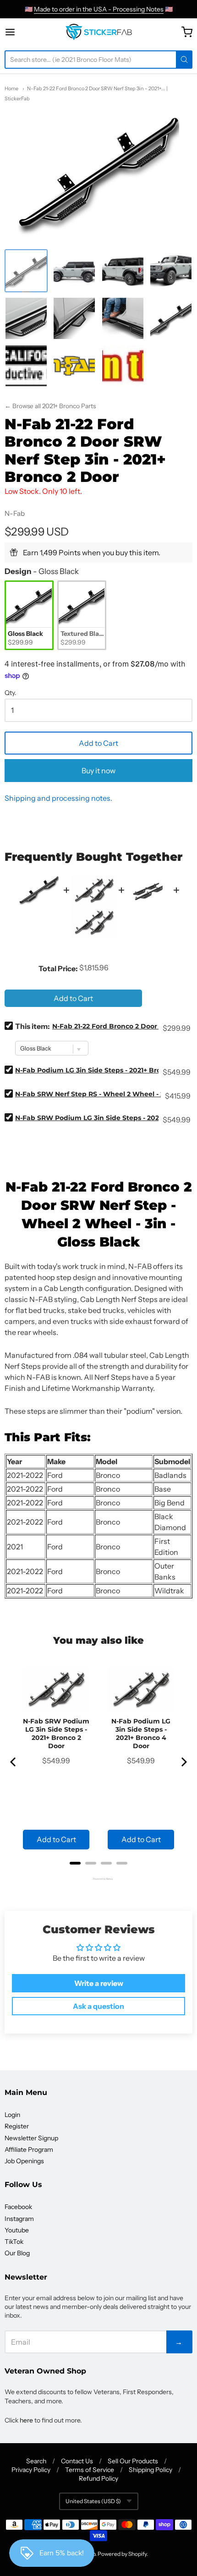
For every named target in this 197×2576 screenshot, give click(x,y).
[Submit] (184, 60)
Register (17, 2126)
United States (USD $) (93, 2501)
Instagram (19, 2219)
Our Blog (17, 2253)
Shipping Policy (150, 2470)
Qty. (11, 693)
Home (11, 88)
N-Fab (15, 513)
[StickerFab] (99, 32)
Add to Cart (98, 743)
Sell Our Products (133, 2461)
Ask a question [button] (98, 2006)
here (26, 2420)
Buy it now (98, 771)
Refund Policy (98, 2478)
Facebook (18, 2207)
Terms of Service (90, 2470)
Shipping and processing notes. (58, 798)
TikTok (14, 2242)
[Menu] (21, 32)
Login (12, 2115)
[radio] (29, 615)
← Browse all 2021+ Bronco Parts (50, 406)
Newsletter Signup (31, 2138)
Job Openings (24, 2161)
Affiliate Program (29, 2149)
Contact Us (77, 2461)
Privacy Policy (31, 2470)
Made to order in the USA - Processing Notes (99, 9)
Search (36, 2461)
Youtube (17, 2230)
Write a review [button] (99, 1983)
